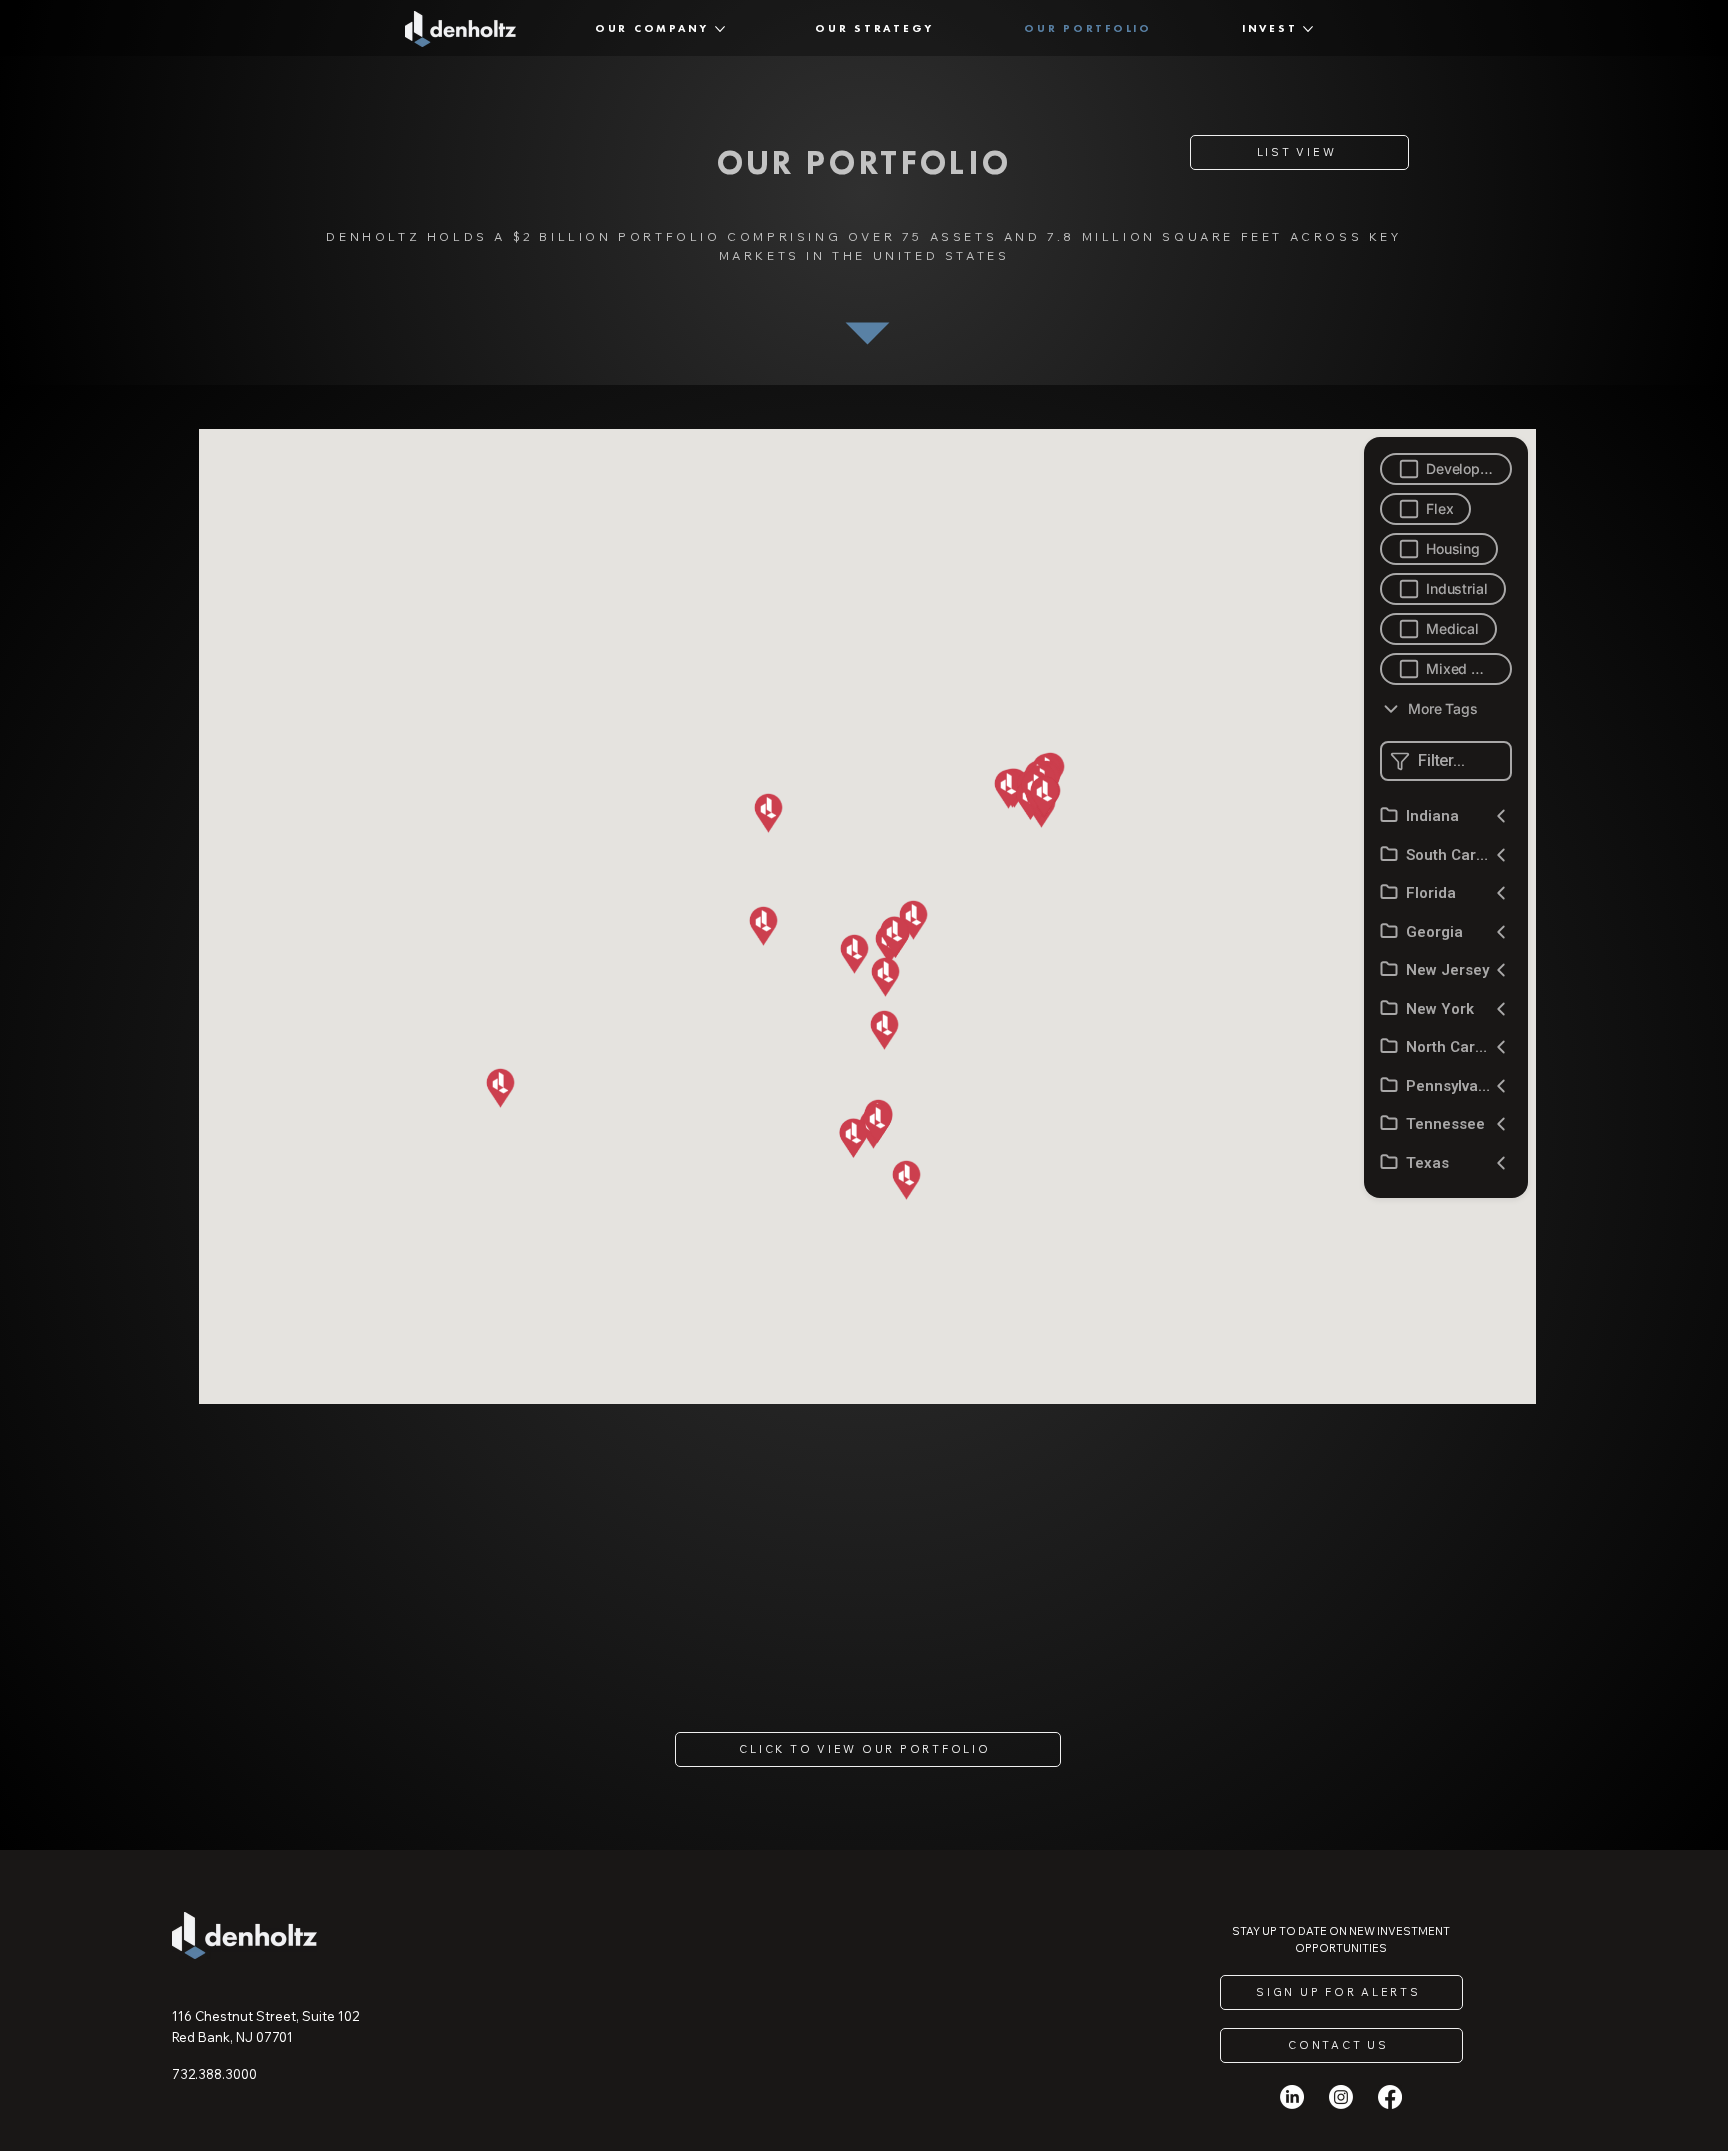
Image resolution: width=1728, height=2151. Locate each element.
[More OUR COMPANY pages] (720, 29)
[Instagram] (1341, 2097)
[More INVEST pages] (1308, 29)
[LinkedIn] (1292, 2097)
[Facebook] (1390, 2097)
